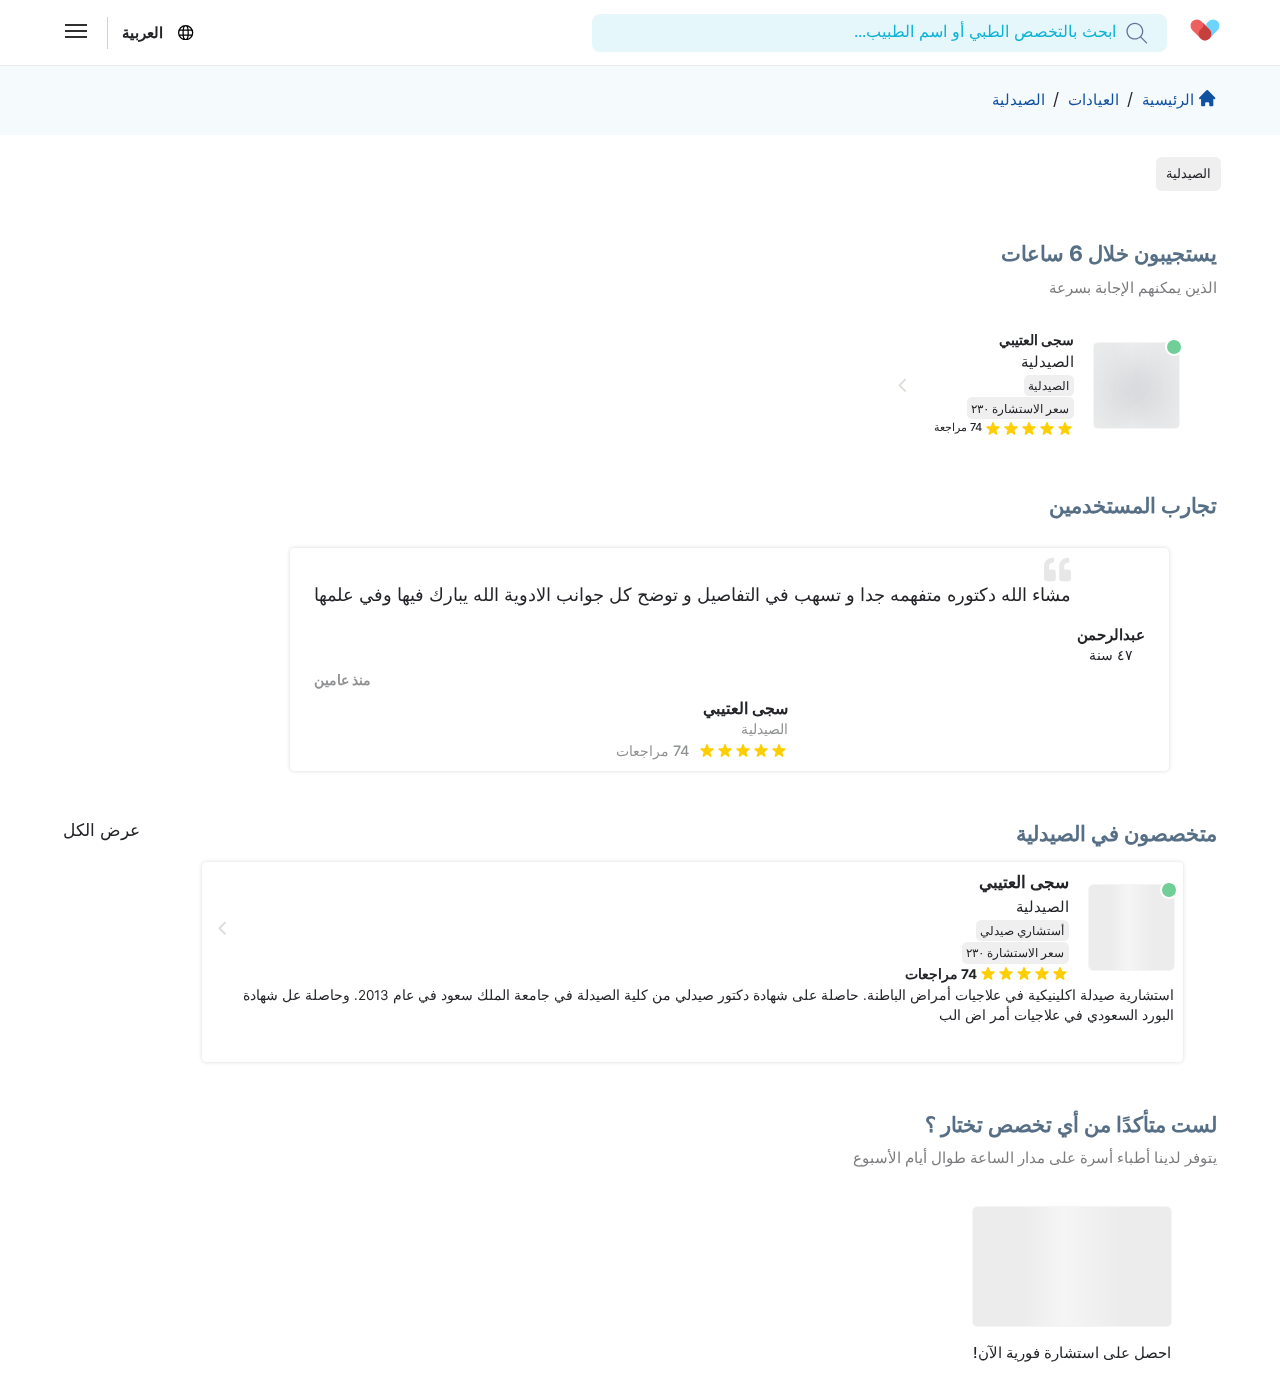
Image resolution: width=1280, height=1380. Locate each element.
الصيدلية (1018, 99)
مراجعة (958, 427)
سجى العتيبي (1036, 340)
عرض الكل (101, 830)
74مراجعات (652, 750)
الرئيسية (1168, 99)
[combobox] (1113, 32)
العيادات (1093, 99)
